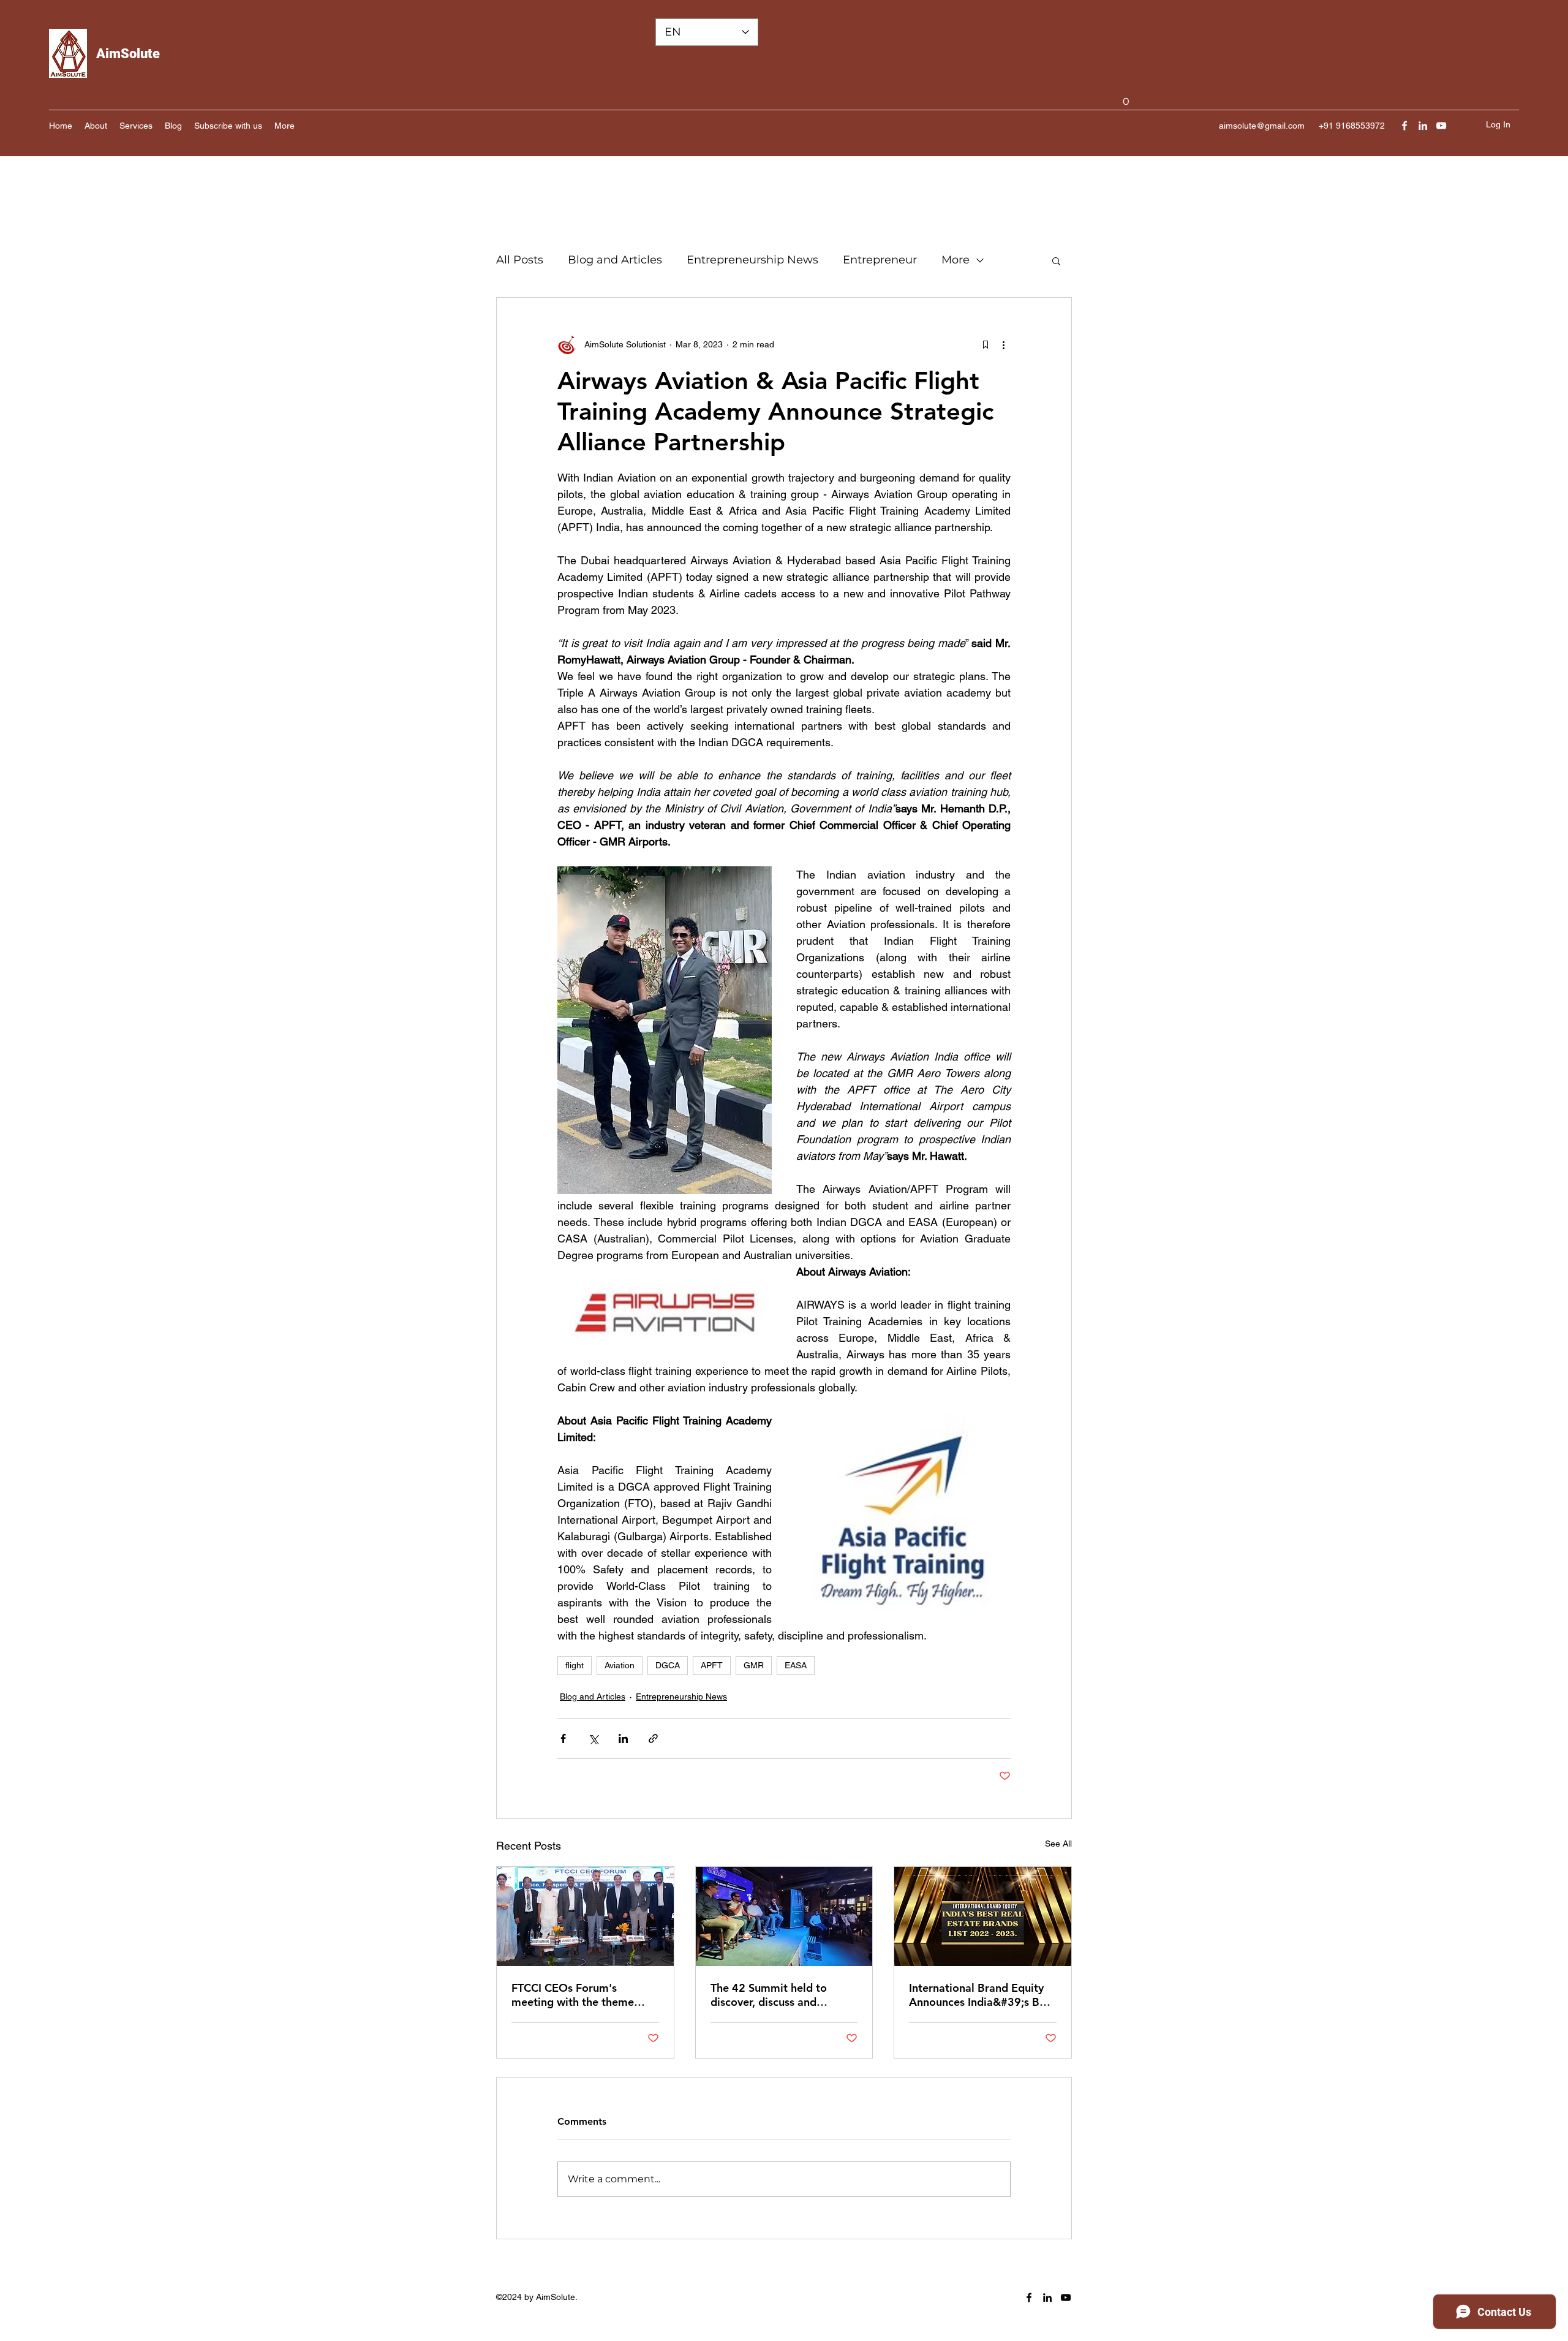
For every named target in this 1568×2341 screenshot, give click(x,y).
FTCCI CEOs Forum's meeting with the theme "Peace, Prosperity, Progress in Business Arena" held (584, 1995)
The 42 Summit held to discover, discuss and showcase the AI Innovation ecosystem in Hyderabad (780, 1995)
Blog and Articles (615, 260)
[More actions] (1003, 344)
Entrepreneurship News (752, 260)
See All (1058, 1844)
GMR (754, 1665)
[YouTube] (1441, 126)
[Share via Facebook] (563, 1738)
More (956, 260)
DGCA (668, 1665)
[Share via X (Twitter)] (593, 1738)
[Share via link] (653, 1738)
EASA (796, 1665)
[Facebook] (1404, 126)
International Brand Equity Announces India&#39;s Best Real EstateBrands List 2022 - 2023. (982, 1995)
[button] (1126, 97)
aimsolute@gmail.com (1262, 126)
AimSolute (128, 54)
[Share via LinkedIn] (623, 1738)
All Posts (520, 260)
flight (575, 1665)
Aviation (620, 1665)
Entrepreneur (880, 260)
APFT (712, 1665)
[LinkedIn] (1423, 126)
